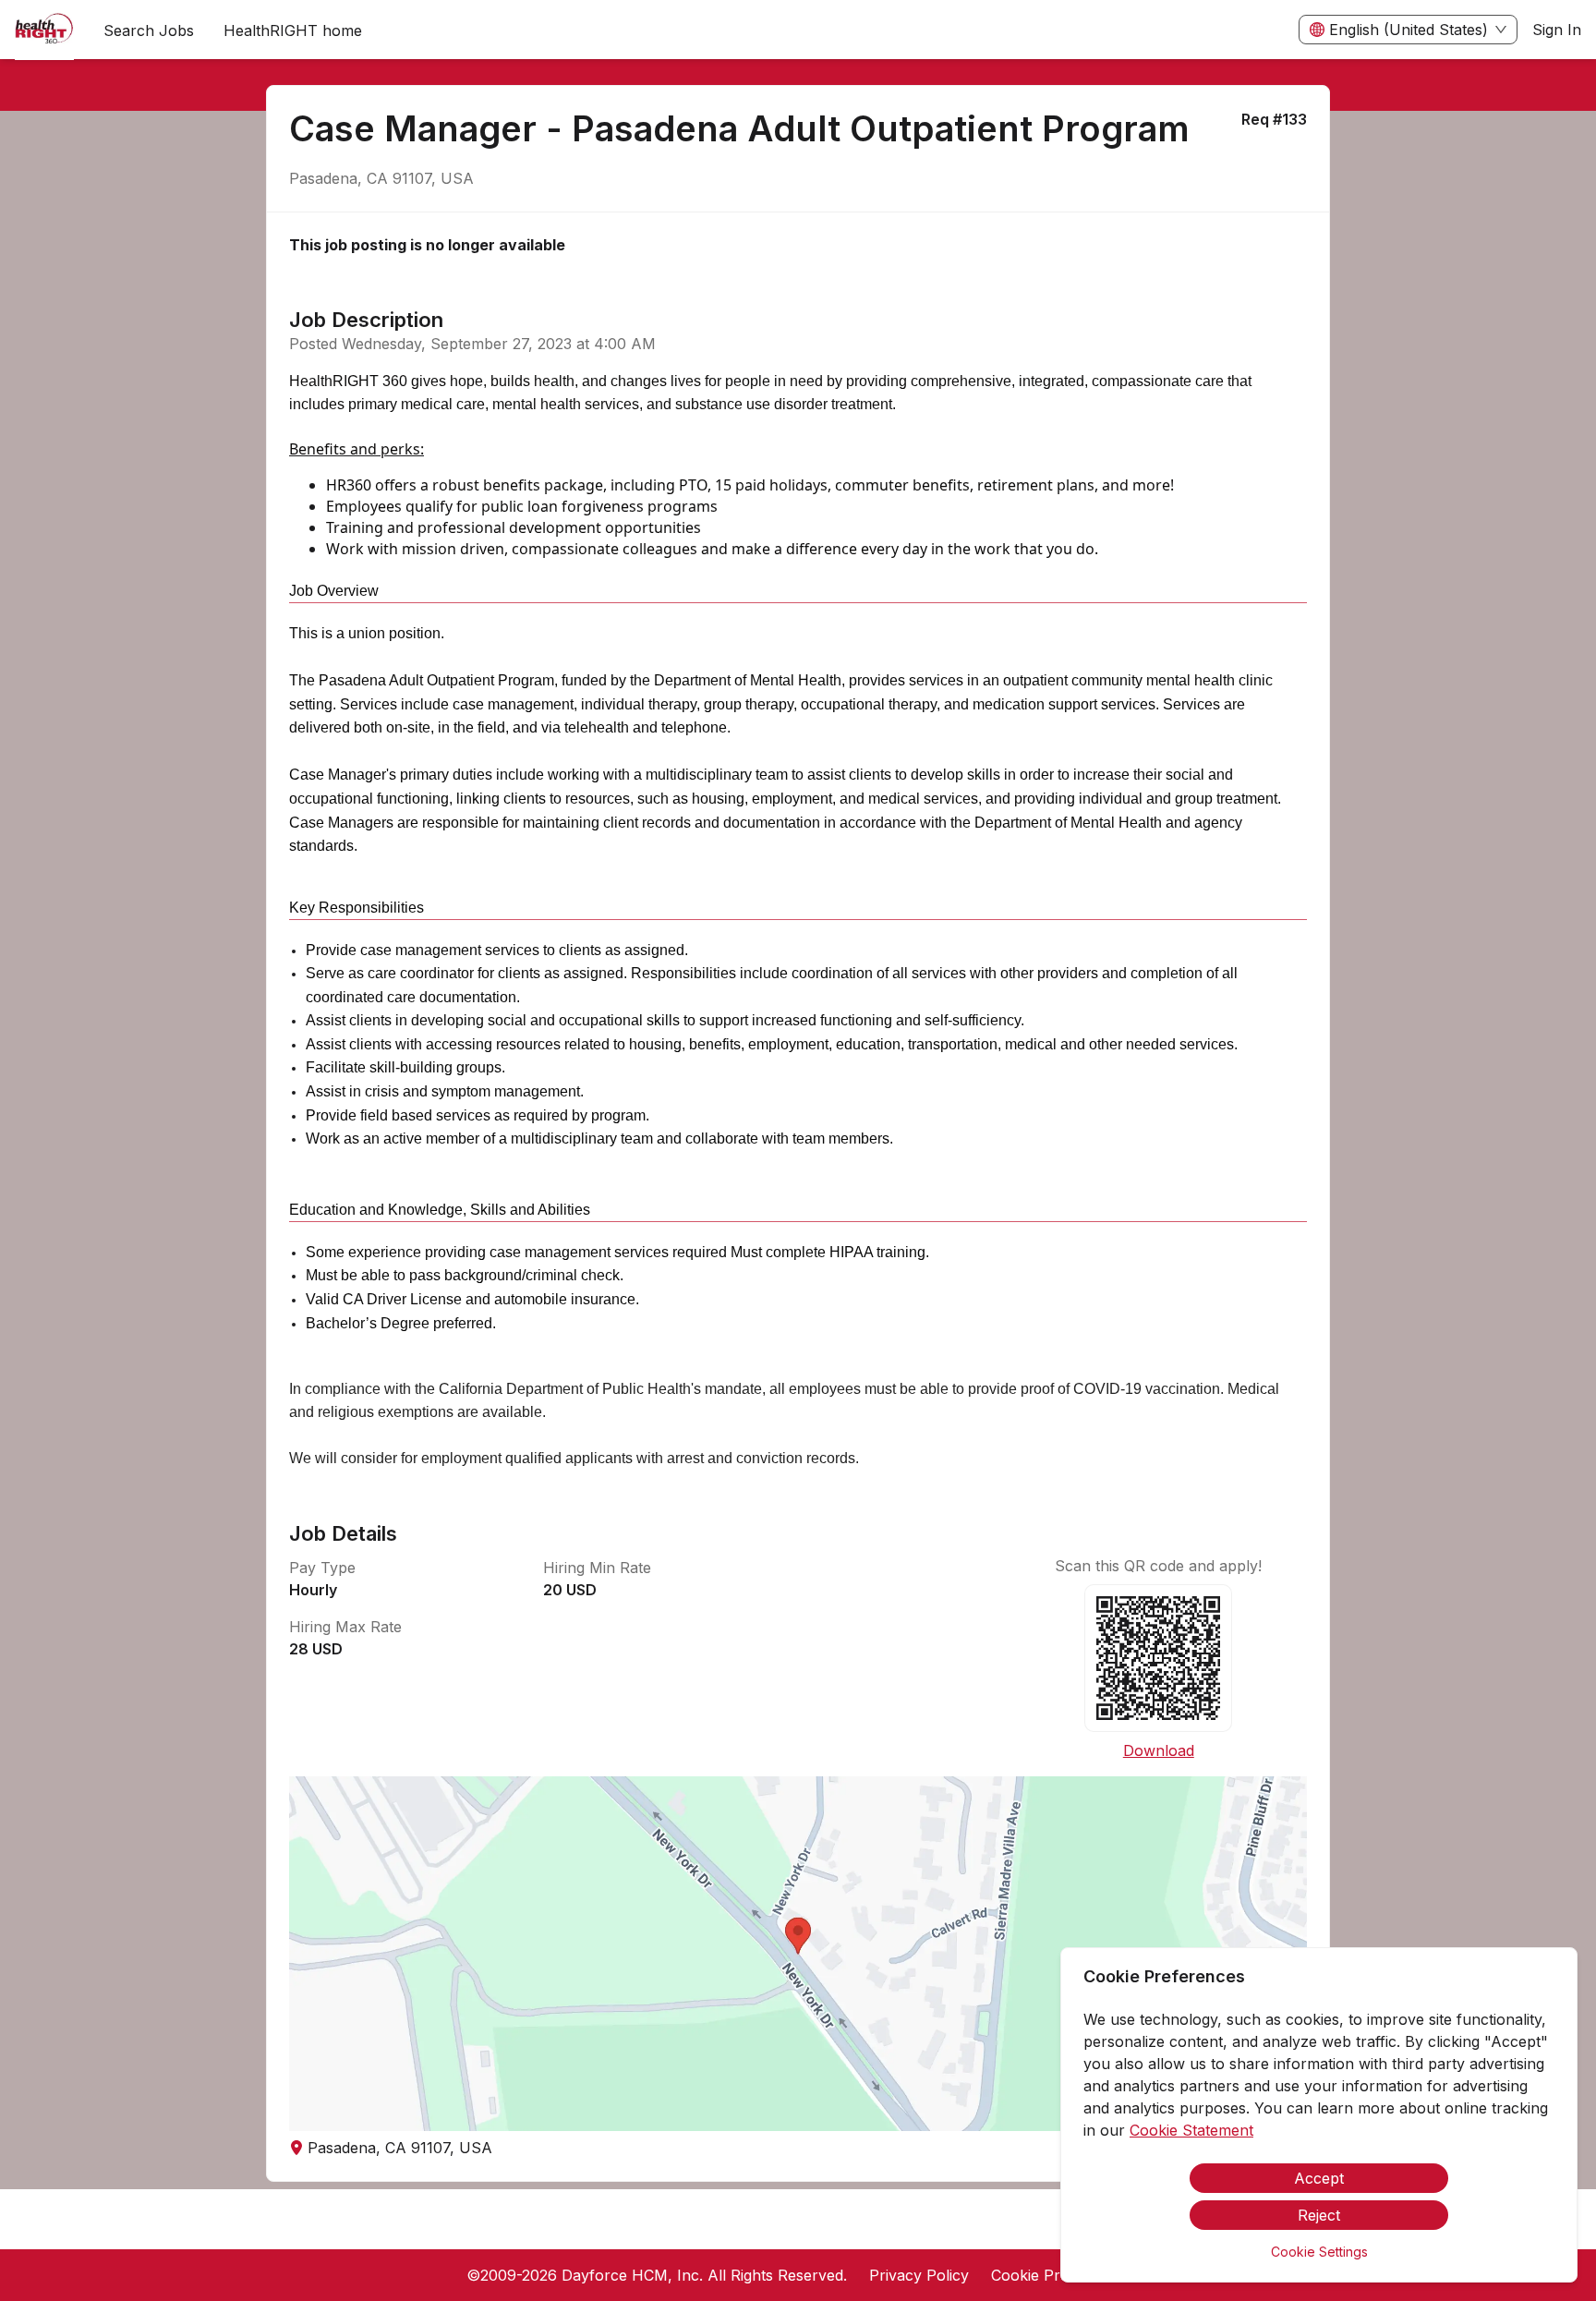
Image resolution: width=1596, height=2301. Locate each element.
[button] (798, 1954)
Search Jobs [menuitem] (149, 30)
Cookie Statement (1191, 2130)
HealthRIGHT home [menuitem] (293, 30)
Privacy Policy (919, 2275)
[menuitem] (44, 30)
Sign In (1557, 30)
